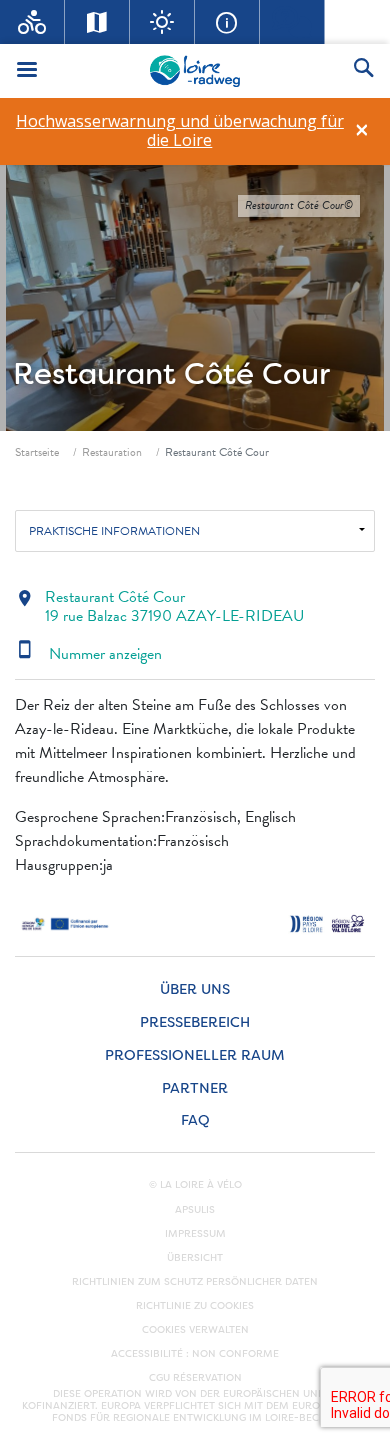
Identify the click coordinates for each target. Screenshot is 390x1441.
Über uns (195, 989)
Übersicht (195, 1258)
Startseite (37, 452)
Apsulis (195, 1210)
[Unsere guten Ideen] (162, 22)
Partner (195, 1088)
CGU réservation (195, 1378)
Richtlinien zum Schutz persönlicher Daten (195, 1282)
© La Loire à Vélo (195, 1185)
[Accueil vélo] (32, 22)
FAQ (195, 1120)
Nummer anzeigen (88, 654)
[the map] (97, 22)
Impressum (195, 1234)
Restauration (112, 452)
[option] (179, 131)
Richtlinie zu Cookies (195, 1306)
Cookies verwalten (195, 1330)
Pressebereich (195, 1022)
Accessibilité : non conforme (195, 1354)
